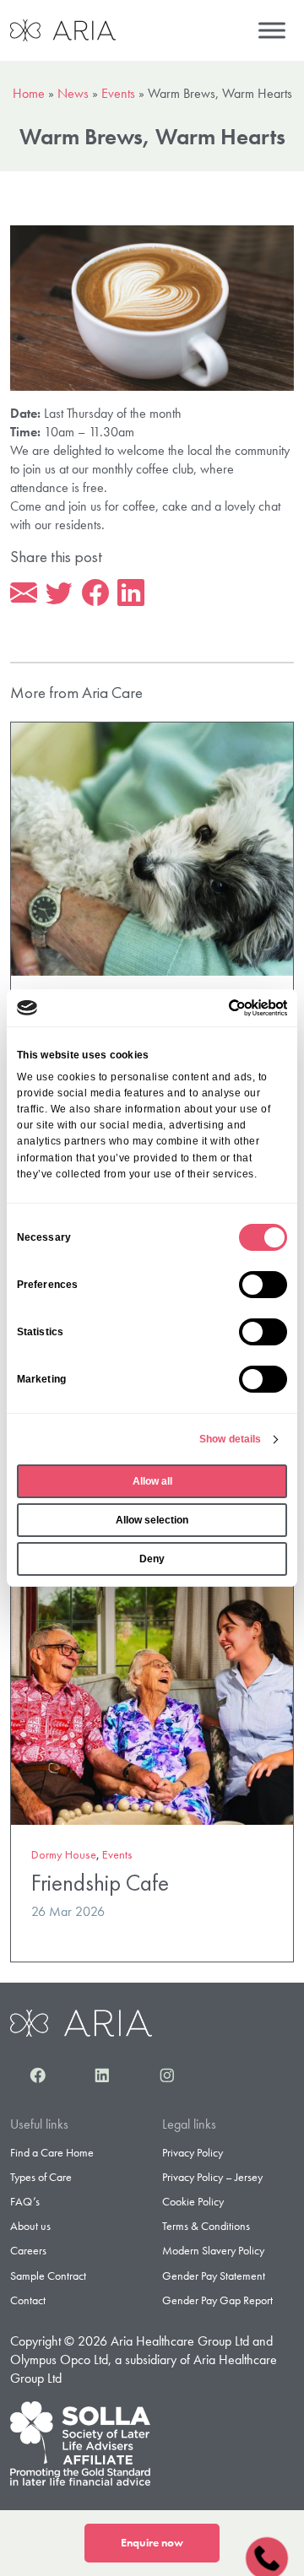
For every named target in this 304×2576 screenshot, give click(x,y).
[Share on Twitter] (59, 593)
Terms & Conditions (206, 2226)
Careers (28, 2250)
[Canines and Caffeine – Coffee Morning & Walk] (152, 847)
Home (29, 93)
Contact (28, 2300)
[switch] (263, 1285)
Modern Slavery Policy (213, 2250)
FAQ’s (25, 2201)
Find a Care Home (52, 2152)
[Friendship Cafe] (152, 1696)
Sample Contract (48, 2276)
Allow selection (152, 1520)
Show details (230, 1439)
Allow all (152, 1481)
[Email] (24, 593)
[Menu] (272, 30)
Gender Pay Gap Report (217, 2300)
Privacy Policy (193, 2152)
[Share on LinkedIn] (131, 593)
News (73, 93)
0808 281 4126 (266, 2556)
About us (30, 2226)
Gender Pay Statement (214, 2276)
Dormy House (64, 1854)
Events (118, 93)
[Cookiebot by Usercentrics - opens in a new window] (217, 1008)
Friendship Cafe (100, 1883)
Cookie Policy (193, 2201)
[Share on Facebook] (95, 593)
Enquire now (152, 2543)
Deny (152, 1559)
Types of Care (41, 2177)
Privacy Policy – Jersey (212, 2177)
